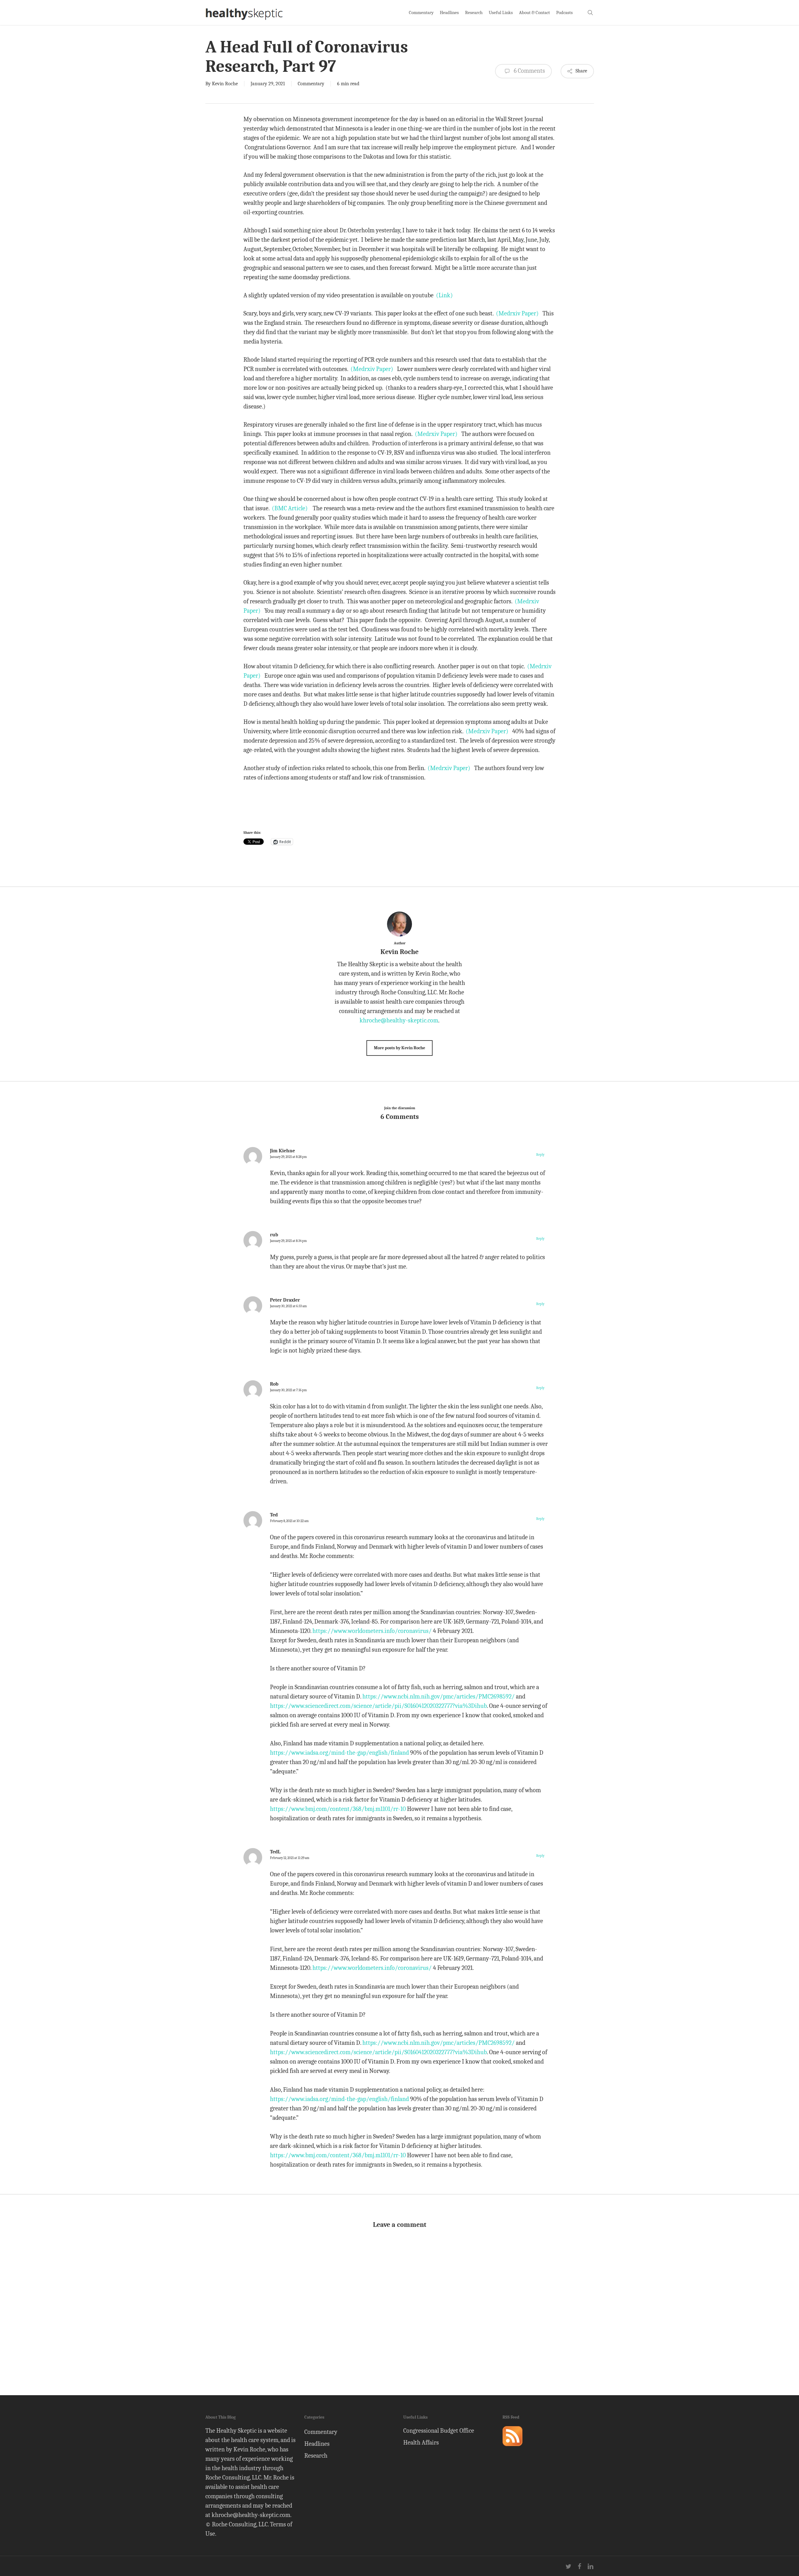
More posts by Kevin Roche (399, 1048)
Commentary (311, 84)
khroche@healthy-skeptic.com (399, 1020)
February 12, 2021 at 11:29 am (290, 1858)
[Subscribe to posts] (512, 2449)
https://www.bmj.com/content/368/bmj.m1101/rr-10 (338, 1809)
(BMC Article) (290, 508)
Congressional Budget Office (439, 2431)
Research (316, 2456)
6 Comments (529, 71)
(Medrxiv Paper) (517, 313)
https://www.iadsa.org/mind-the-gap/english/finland (339, 1753)
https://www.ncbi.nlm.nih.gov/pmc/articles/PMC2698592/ (439, 1696)
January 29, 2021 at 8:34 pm (288, 1241)
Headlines (317, 2444)
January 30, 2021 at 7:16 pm (288, 1390)
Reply (540, 1155)
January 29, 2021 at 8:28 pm (288, 1157)
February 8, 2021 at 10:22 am (289, 1521)
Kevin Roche (225, 84)
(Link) (444, 295)
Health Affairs (421, 2443)
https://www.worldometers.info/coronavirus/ (372, 1631)
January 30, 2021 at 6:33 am (288, 1306)
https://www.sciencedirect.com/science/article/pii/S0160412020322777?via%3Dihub (378, 1706)
